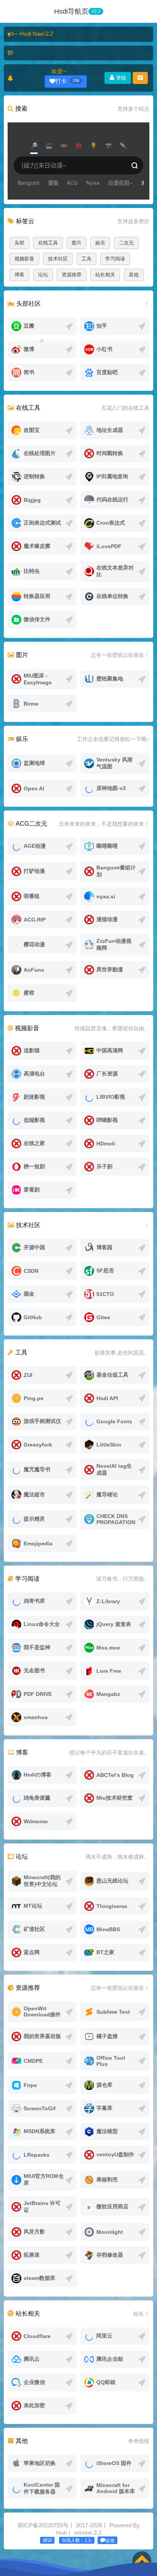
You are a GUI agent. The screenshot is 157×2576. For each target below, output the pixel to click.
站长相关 (105, 275)
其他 (134, 275)
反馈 (110, 2541)
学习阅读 (115, 259)
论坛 (43, 275)
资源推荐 (72, 275)
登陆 (120, 78)
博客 (19, 275)
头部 (19, 243)
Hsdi (61, 2533)
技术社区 (58, 259)
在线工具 (48, 243)
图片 (77, 243)
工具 (87, 259)
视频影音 (24, 259)
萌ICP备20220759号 (43, 2525)
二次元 (126, 243)
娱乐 (100, 243)
